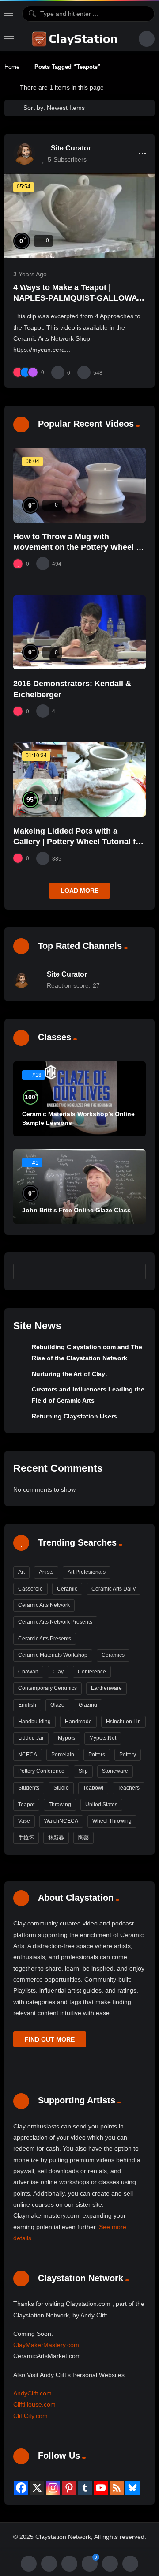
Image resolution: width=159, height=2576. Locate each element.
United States (101, 1805)
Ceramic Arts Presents (45, 1639)
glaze (57, 1705)
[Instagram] (53, 2488)
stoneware (115, 1771)
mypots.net (103, 1738)
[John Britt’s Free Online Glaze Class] (79, 1186)
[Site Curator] (24, 154)
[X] (37, 2488)
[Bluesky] (132, 2488)
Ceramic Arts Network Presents (55, 1622)
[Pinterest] (69, 2488)
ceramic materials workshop (53, 1655)
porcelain (63, 1755)
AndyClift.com (32, 2393)
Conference (92, 1672)
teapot (26, 1805)
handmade (78, 1722)
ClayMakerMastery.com (46, 2345)
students (29, 1788)
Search (135, 1271)
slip (83, 1771)
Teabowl (93, 1788)
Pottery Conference (41, 1771)
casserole (30, 1589)
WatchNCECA (61, 1821)
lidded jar (31, 1738)
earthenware (106, 1688)
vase (24, 1821)
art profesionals (87, 1572)
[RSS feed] (117, 2488)
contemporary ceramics (47, 1688)
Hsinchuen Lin (123, 1722)
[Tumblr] (85, 2488)
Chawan (28, 1672)
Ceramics (113, 1655)
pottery (128, 1755)
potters (97, 1755)
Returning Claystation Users (74, 1416)
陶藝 (83, 1838)
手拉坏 (26, 1838)
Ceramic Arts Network (44, 1605)
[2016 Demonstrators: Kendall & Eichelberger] (79, 633)
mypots (66, 1738)
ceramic (67, 1589)
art (21, 1572)
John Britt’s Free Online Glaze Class (76, 1210)
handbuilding (34, 1722)
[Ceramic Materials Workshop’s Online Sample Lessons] (79, 1099)
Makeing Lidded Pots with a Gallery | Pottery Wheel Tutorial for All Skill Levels (78, 842)
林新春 (56, 1838)
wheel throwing (112, 1821)
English (27, 1705)
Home (12, 67)
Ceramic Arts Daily (114, 1589)
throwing (60, 1805)
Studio (61, 1788)
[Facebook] (21, 2488)
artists (46, 1572)
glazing (88, 1705)
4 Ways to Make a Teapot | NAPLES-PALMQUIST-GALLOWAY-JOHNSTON (79, 298)
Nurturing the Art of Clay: (70, 1374)
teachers (129, 1788)
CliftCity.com (30, 2416)
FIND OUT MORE (50, 2039)
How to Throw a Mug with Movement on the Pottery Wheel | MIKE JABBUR (76, 547)
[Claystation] (76, 39)
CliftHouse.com (34, 2404)
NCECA (28, 1755)
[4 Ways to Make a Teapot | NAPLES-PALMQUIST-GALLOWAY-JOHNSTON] (79, 216)
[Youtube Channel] (101, 2488)
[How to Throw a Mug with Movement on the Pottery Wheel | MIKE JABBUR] (79, 485)
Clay (58, 1672)
